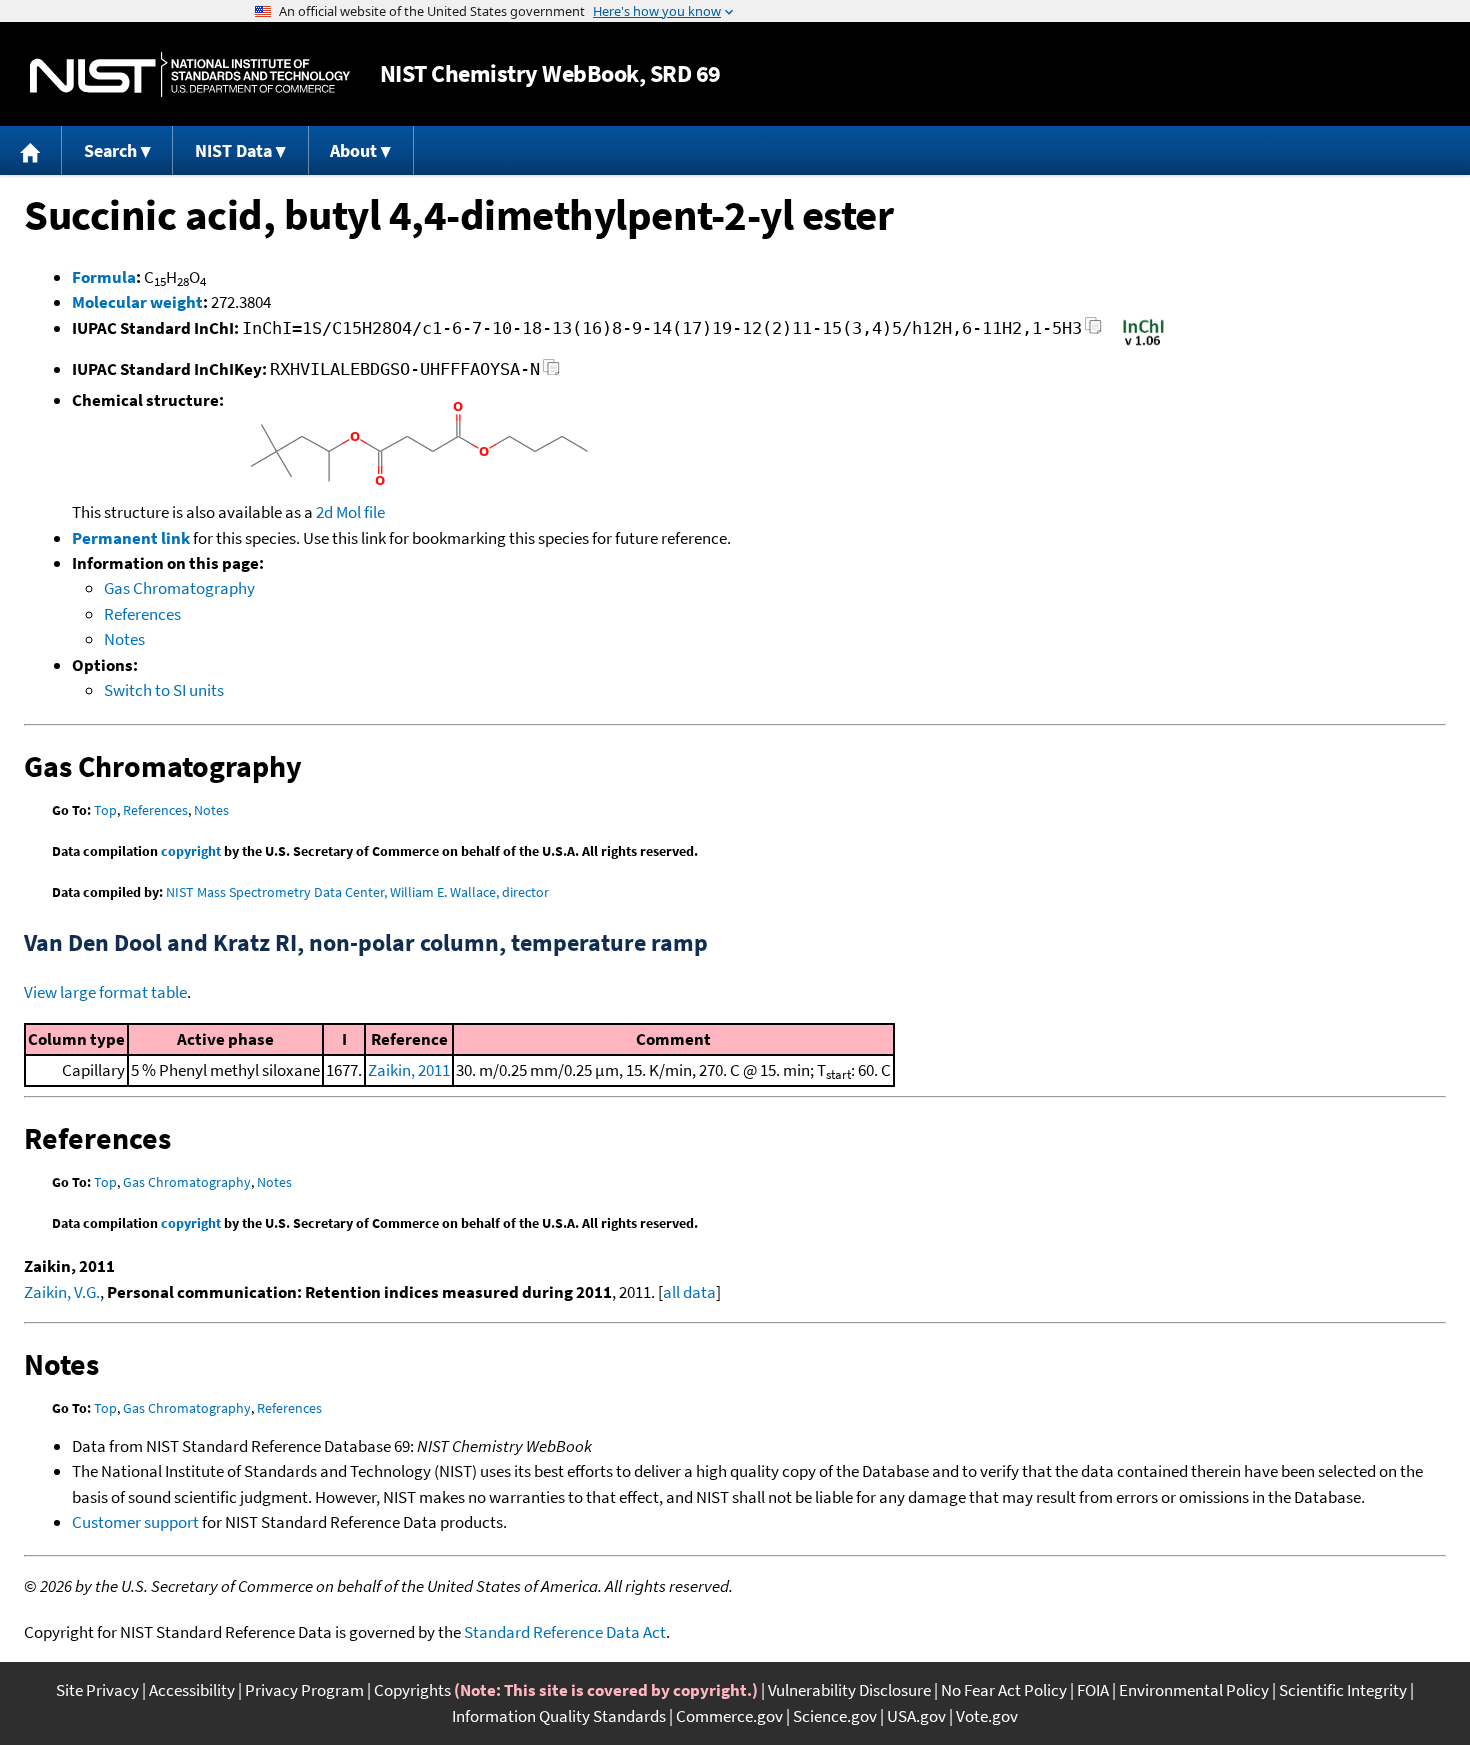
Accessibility (192, 1690)
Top (105, 810)
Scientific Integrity (1343, 1690)
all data (689, 1292)
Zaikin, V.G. (62, 1292)
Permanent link (131, 538)
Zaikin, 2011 (409, 1070)
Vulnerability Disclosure (849, 1690)
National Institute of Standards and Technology (190, 74)
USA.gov (916, 1716)
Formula (104, 277)
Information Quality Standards (559, 1716)
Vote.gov (987, 1716)
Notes (124, 639)
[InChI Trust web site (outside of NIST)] (1143, 344)
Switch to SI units (164, 690)
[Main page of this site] (31, 150)
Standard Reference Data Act (565, 1632)
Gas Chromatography (179, 588)
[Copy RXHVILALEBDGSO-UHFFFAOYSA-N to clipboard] (551, 372)
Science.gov (835, 1716)
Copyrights (412, 1690)
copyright (191, 851)
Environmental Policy (1194, 1690)
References (142, 614)
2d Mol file (350, 512)
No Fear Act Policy (1004, 1690)
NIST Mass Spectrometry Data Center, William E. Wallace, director (357, 892)
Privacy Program (304, 1690)
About (353, 150)
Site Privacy (97, 1690)
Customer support (135, 1522)
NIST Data (233, 150)
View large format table (105, 992)
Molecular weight (137, 302)
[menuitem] (31, 150)
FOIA (1093, 1690)
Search (110, 150)
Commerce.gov (729, 1716)
